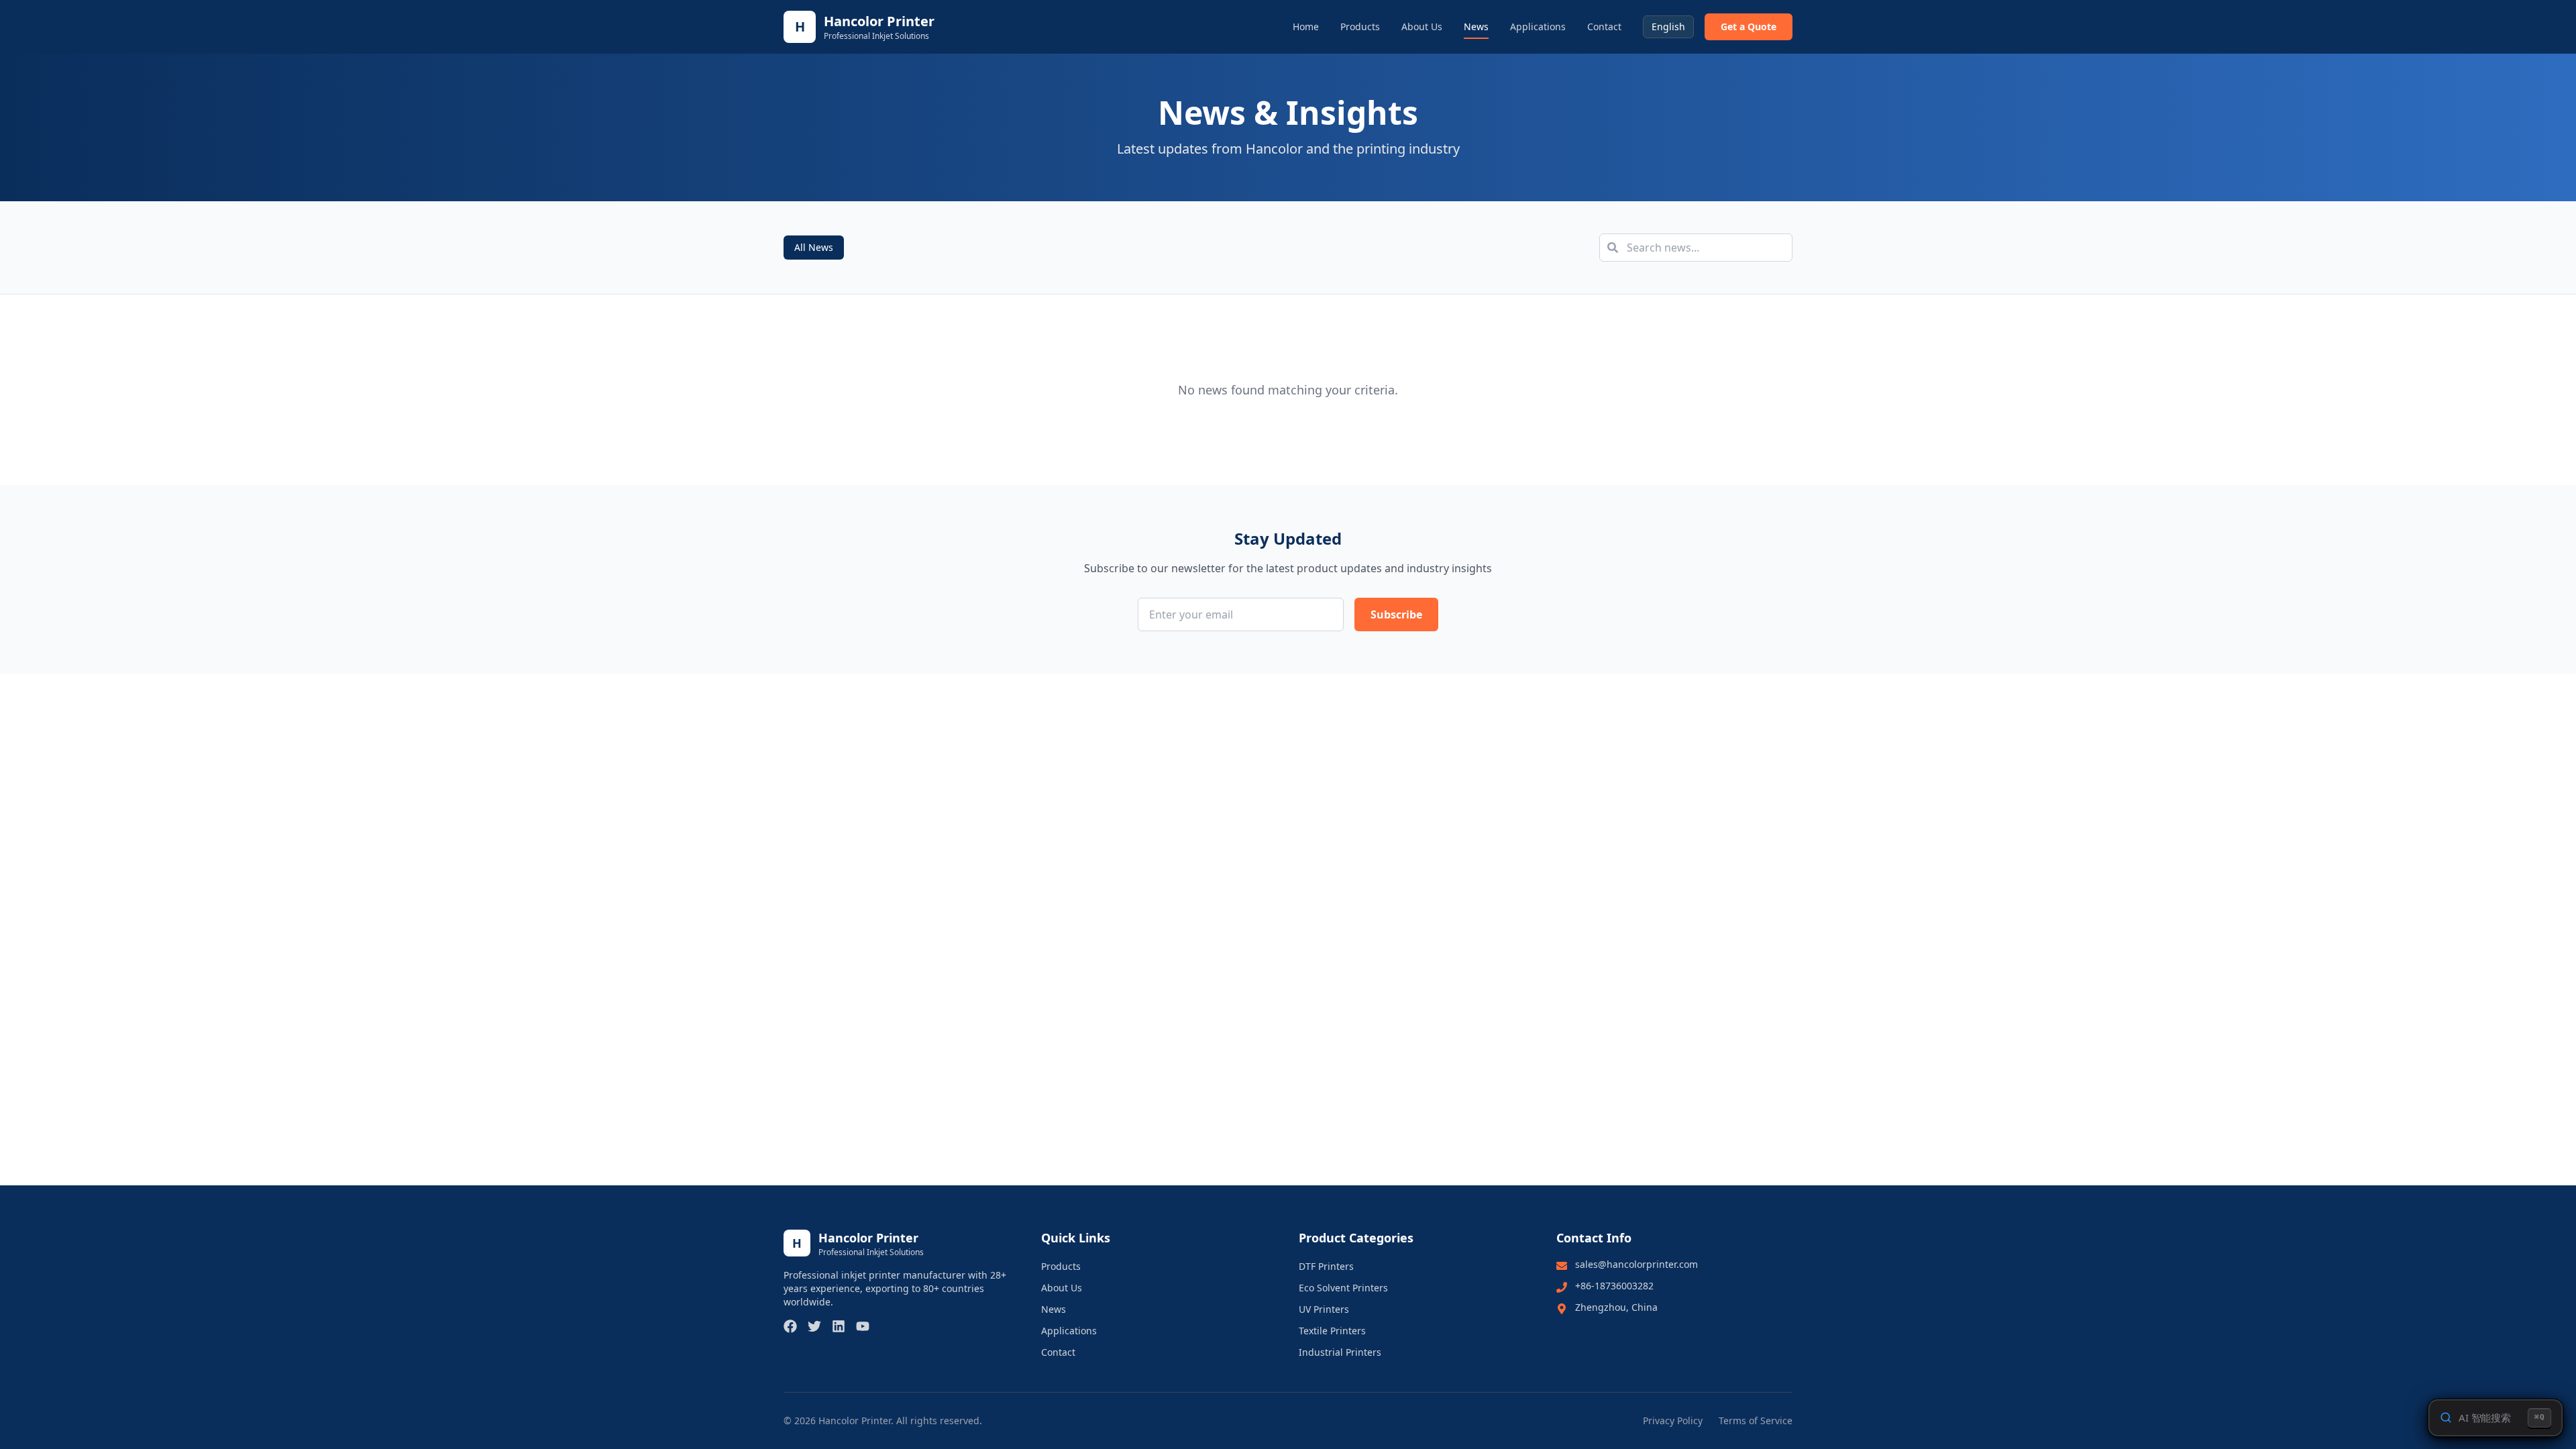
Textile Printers (1332, 1331)
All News (814, 247)
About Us (1422, 26)
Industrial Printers (1340, 1352)
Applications (1538, 26)
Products (1360, 26)
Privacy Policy (1673, 1420)
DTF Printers (1326, 1266)
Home (1306, 26)
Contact (1604, 26)
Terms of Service (1756, 1420)
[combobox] (1668, 27)
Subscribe (1396, 614)
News (1476, 26)
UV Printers (1324, 1309)
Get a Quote (1749, 26)
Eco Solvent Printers (1343, 1288)
